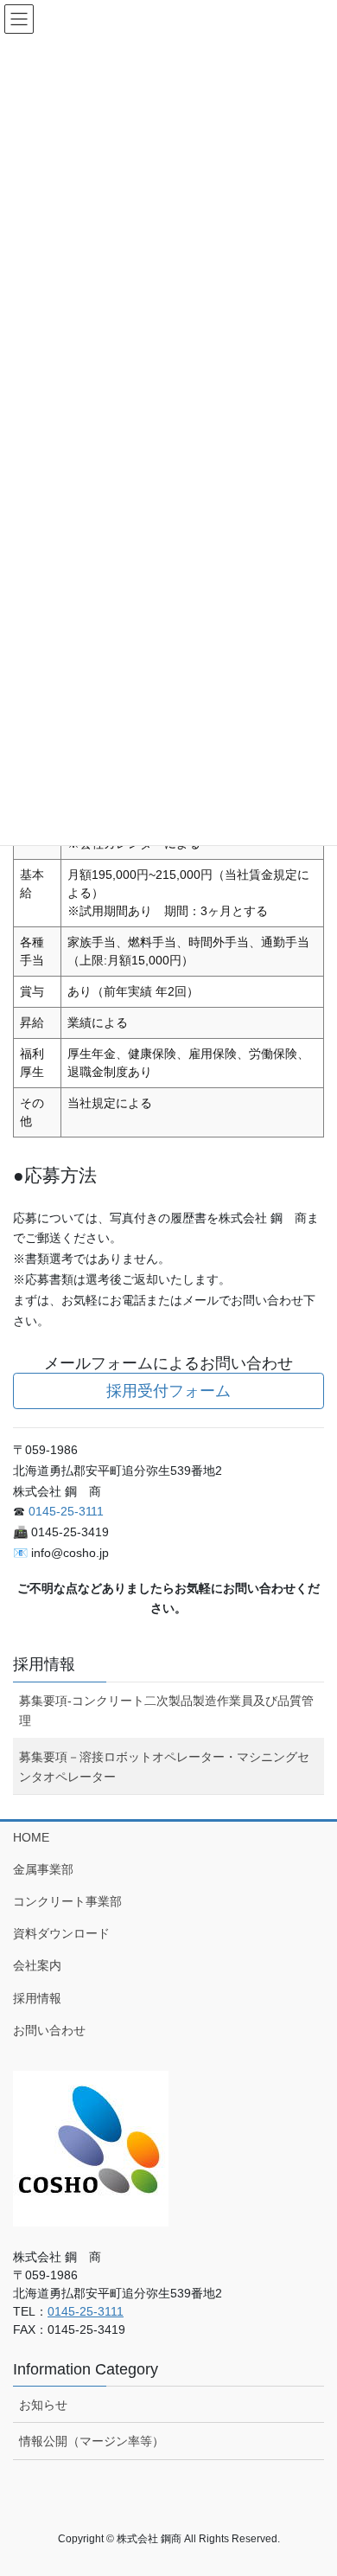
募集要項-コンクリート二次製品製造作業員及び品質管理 (166, 1711)
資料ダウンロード (61, 1933)
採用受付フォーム (168, 1391)
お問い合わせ (49, 2030)
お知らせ (43, 2405)
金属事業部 (43, 1869)
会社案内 (37, 1965)
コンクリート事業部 (67, 1901)
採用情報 (44, 1664)
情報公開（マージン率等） (92, 2441)
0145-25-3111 (66, 1511)
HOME (31, 1837)
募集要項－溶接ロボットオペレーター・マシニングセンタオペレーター (164, 1767)
